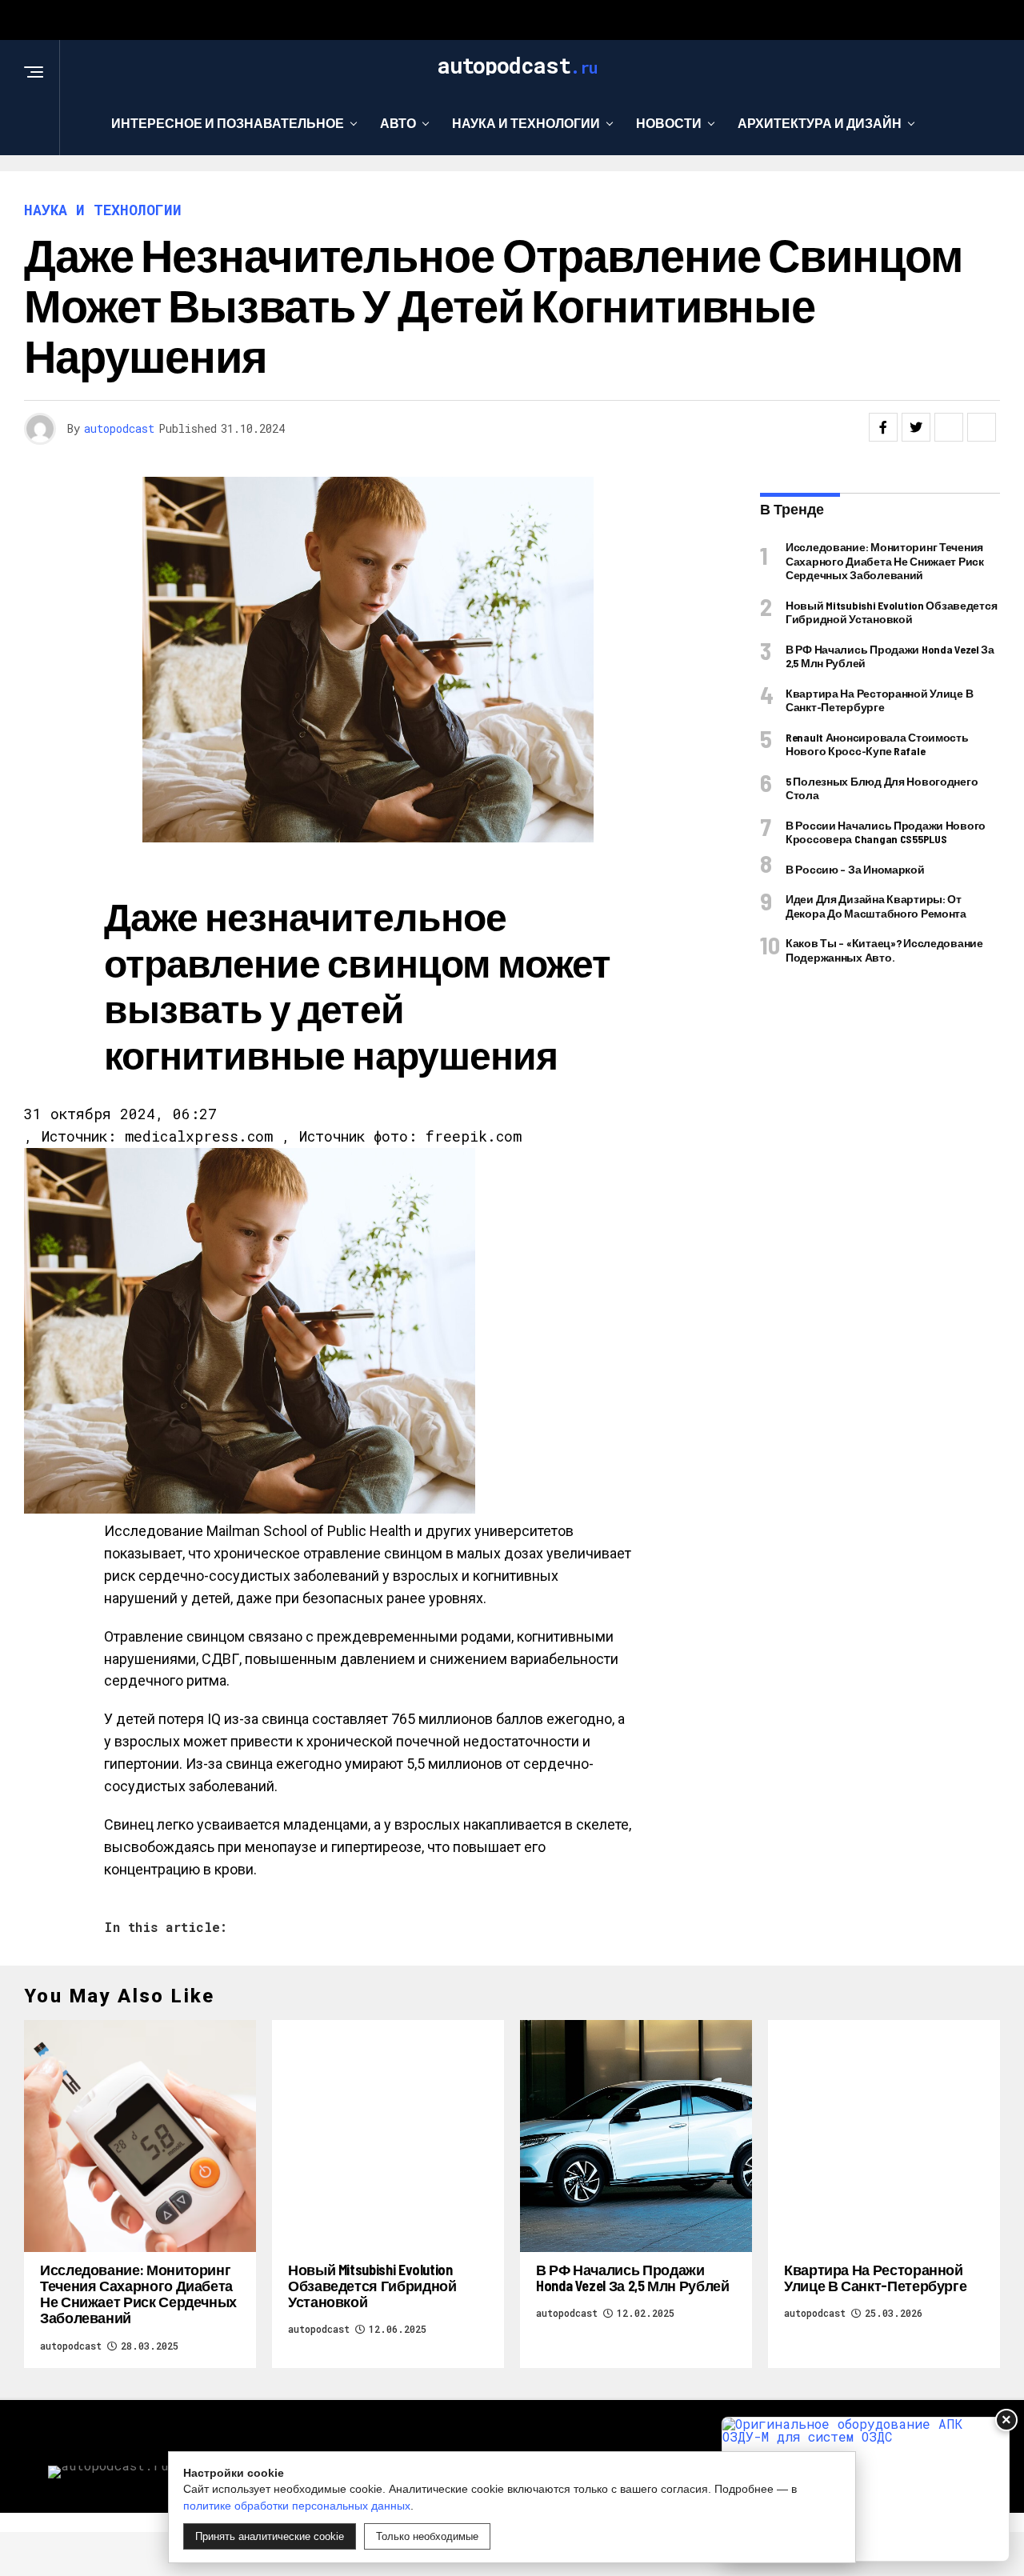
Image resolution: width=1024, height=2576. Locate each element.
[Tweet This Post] (916, 427)
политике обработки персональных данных (297, 2506)
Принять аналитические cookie (270, 2536)
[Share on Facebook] (883, 427)
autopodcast (119, 428)
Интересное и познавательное (228, 123)
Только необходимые (427, 2536)
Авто (398, 123)
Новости (669, 123)
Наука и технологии (526, 123)
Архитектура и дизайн (820, 123)
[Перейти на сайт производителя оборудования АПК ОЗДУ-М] (866, 2489)
